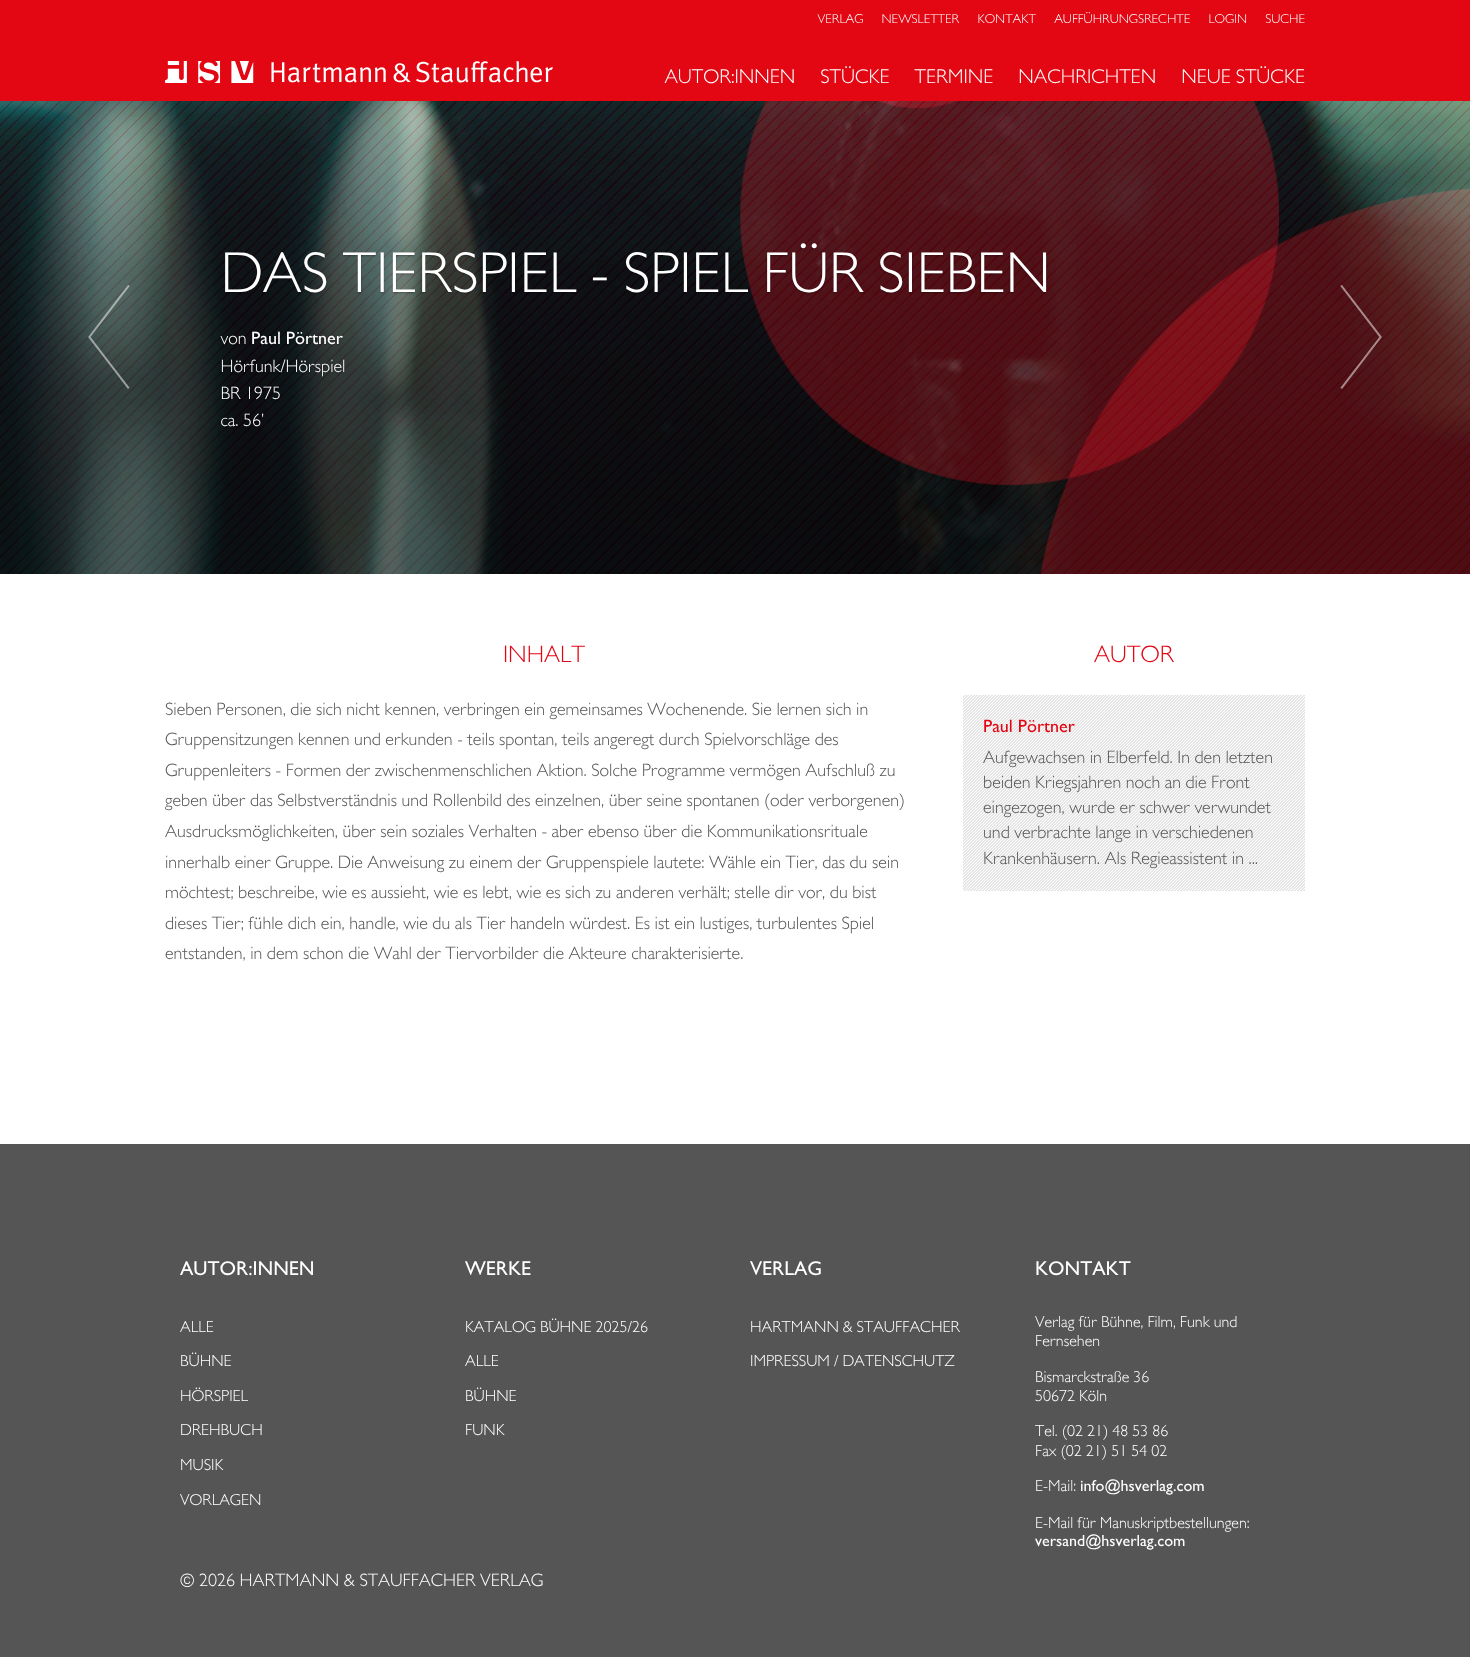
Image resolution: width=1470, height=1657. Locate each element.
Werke (498, 1269)
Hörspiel (214, 1395)
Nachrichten (1087, 76)
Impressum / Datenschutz (852, 1360)
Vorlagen (221, 1499)
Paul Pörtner (297, 339)
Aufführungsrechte (1122, 19)
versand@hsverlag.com (1110, 1541)
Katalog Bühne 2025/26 (556, 1326)
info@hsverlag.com (1142, 1486)
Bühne (206, 1360)
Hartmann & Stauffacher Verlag (391, 1580)
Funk (485, 1429)
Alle (197, 1326)
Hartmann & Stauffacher (855, 1326)
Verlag (841, 19)
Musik (201, 1464)
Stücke (854, 76)
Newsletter (921, 19)
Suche (1285, 19)
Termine (954, 76)
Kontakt (1006, 19)
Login (1228, 19)
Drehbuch (221, 1429)
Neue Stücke (1243, 76)
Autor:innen (729, 76)
